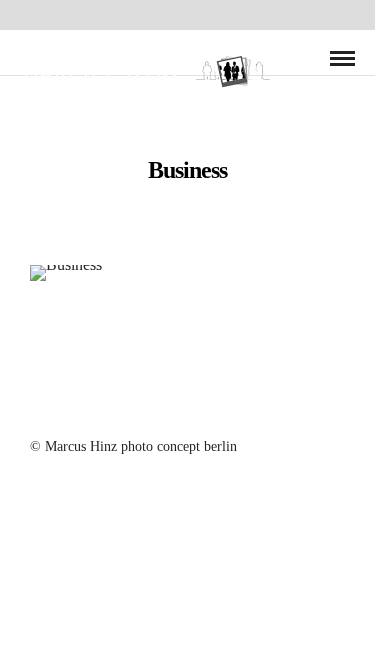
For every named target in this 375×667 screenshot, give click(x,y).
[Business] (187, 273)
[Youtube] (175, 411)
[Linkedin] (201, 411)
